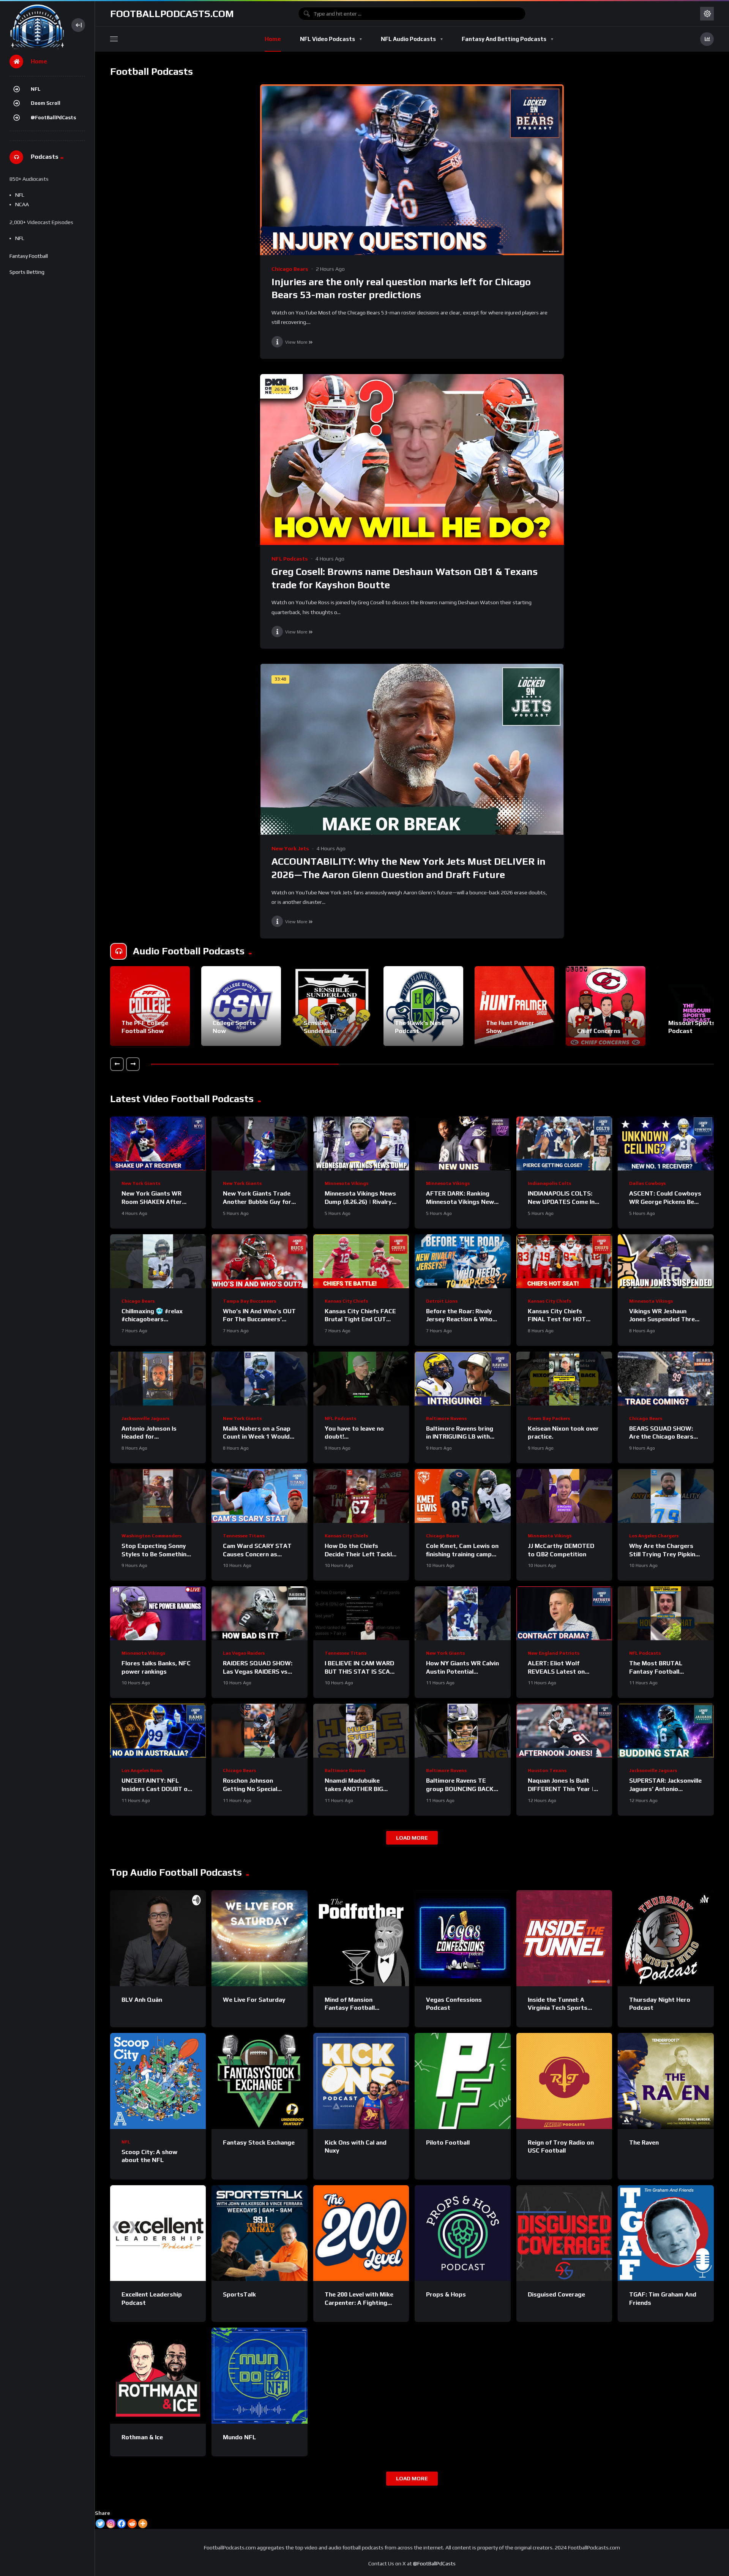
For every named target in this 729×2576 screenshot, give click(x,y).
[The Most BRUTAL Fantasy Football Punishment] (666, 1613)
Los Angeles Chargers (654, 1536)
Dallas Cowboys (647, 1183)
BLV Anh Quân (142, 2000)
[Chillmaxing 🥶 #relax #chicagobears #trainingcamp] (158, 1261)
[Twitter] (100, 2524)
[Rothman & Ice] (158, 2375)
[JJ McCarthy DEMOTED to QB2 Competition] (564, 1496)
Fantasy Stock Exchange (259, 2142)
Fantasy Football (29, 256)
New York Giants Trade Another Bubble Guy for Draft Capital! (257, 1202)
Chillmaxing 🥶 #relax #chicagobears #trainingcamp (152, 1319)
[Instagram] (111, 2524)
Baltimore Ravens (446, 1418)
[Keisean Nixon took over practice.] (564, 1379)
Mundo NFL (239, 2437)
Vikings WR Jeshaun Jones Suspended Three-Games (665, 1319)
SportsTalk (239, 2294)
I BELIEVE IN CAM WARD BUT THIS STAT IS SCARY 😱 (361, 1671)
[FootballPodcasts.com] (37, 25)
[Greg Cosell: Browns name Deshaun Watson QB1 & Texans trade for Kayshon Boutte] (412, 460)
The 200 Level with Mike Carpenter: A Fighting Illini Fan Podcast (359, 2303)
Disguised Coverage (556, 2294)
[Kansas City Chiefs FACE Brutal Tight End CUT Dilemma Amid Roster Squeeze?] (361, 1261)
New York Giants (141, 1183)
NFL (36, 89)
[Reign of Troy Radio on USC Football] (564, 2081)
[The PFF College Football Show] (150, 1006)
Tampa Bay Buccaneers (249, 1301)
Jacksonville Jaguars (145, 1418)
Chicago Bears (290, 269)
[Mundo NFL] (259, 2375)
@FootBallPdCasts (53, 118)
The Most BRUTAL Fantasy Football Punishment (656, 1671)
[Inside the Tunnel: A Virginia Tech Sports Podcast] (564, 1938)
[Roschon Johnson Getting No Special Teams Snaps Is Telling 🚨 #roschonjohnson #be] (259, 1731)
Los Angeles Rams (142, 1771)
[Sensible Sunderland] (332, 1006)
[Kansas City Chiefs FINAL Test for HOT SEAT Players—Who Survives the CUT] (564, 1261)
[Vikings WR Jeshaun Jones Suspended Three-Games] (666, 1261)
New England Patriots (554, 1653)
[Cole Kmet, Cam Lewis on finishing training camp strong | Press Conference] (462, 1496)
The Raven (644, 2142)
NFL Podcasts (290, 559)
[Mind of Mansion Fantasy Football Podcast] (361, 1938)
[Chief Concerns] (606, 1006)
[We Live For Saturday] (259, 1938)
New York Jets (290, 848)
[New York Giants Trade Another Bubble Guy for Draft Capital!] (259, 1143)
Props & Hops (446, 2294)
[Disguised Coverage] (564, 2233)
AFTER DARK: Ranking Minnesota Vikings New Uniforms (460, 1202)
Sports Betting (27, 272)
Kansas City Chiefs (346, 1301)
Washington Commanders (151, 1536)
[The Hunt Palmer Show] (514, 1006)
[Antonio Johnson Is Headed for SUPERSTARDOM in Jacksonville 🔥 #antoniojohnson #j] (158, 1379)
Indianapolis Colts (549, 1183)
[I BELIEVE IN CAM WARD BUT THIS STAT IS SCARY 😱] (361, 1613)
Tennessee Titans (244, 1536)
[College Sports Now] (241, 1006)
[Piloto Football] (462, 2081)
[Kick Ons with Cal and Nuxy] (361, 2081)
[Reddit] (132, 2524)
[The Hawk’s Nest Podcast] (423, 1006)
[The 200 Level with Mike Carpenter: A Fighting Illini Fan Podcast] (361, 2233)
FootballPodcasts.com (172, 14)
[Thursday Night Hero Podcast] (666, 1938)
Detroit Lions (442, 1301)
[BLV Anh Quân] (158, 1938)
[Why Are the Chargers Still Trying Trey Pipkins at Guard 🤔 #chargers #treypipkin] (666, 1496)
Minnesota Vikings (346, 1183)
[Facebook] (121, 2524)
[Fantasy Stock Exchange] (259, 2081)
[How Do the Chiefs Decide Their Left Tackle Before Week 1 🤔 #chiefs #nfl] (361, 1496)
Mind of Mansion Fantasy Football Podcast (350, 2008)
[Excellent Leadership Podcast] (158, 2233)
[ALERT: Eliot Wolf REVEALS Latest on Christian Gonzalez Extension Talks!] (564, 1613)
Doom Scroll (46, 103)
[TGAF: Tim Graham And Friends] (666, 2233)
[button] (117, 1064)
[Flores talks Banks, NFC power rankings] (158, 1613)
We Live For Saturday (254, 2000)
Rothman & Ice (142, 2437)
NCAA (22, 204)
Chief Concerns (599, 1031)
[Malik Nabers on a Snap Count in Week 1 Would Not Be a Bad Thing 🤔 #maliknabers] (259, 1379)
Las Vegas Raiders (244, 1653)
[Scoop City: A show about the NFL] (158, 2081)
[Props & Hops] (462, 2233)
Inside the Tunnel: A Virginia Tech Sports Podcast (558, 2008)
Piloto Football (448, 2142)
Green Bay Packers (549, 1418)
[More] (143, 2524)
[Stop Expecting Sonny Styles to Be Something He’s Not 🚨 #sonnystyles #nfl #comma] (158, 1496)
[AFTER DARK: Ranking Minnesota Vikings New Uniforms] (462, 1143)
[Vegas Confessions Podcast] (462, 1938)
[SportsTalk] (259, 2233)
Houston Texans (547, 1771)
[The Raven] (666, 2081)
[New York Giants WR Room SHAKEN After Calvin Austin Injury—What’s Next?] (158, 1143)
